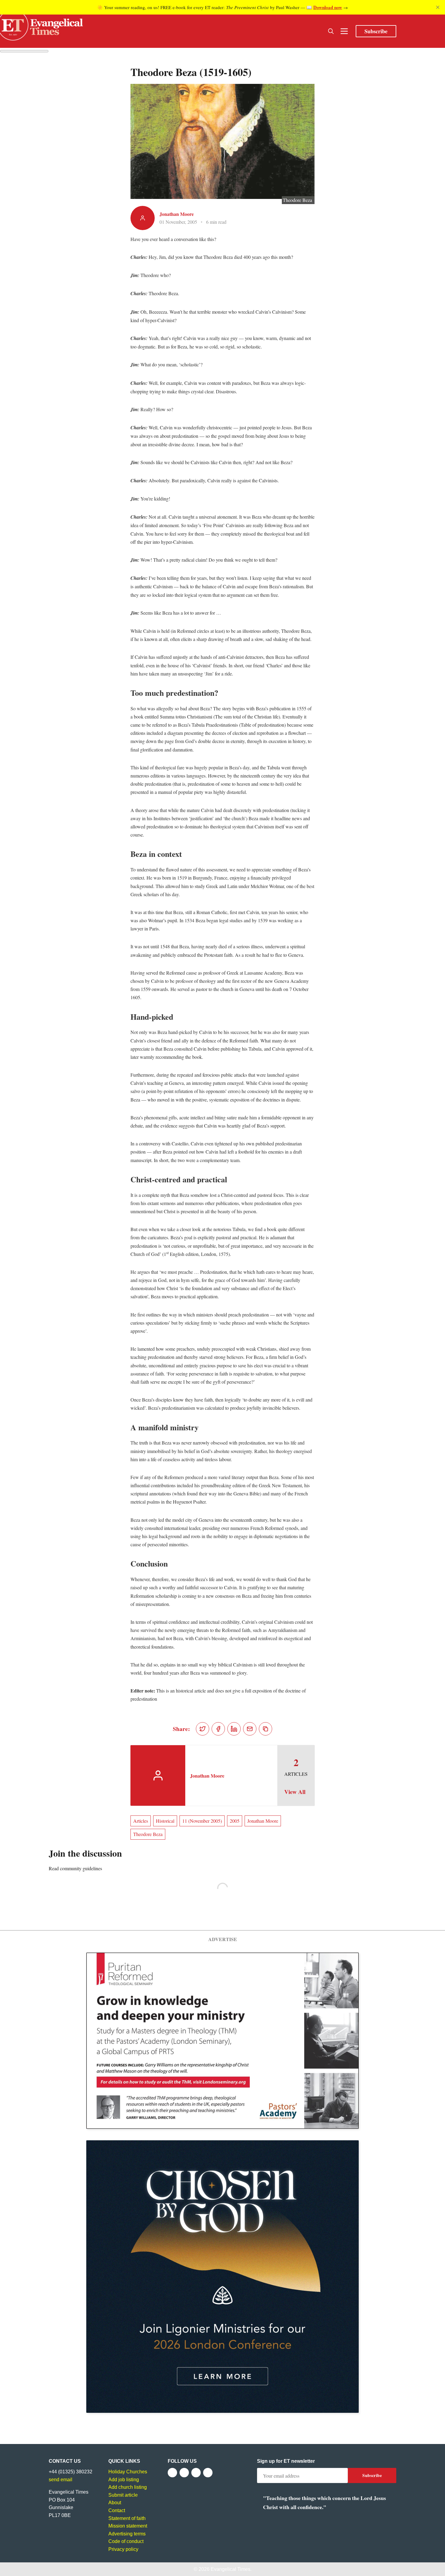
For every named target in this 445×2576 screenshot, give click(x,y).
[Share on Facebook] (218, 1729)
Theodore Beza (148, 1834)
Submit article (123, 2495)
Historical (165, 1821)
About (115, 2503)
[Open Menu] (344, 31)
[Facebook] (172, 2473)
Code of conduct (126, 2541)
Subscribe (376, 31)
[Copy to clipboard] (265, 1729)
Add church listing (128, 2487)
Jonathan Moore (177, 214)
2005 (235, 1821)
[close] (438, 7)
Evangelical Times (231, 2569)
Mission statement (128, 2526)
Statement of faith (127, 2518)
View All (295, 1792)
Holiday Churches (128, 2472)
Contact (117, 2510)
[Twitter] (184, 2473)
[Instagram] (196, 2473)
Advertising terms (127, 2534)
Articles (141, 1821)
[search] (331, 31)
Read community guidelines (75, 1868)
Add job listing (124, 2480)
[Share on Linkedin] (234, 1729)
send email (61, 2480)
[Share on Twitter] (203, 1729)
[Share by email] (250, 1729)
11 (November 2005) (202, 1821)
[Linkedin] (208, 2473)
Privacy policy (123, 2549)
